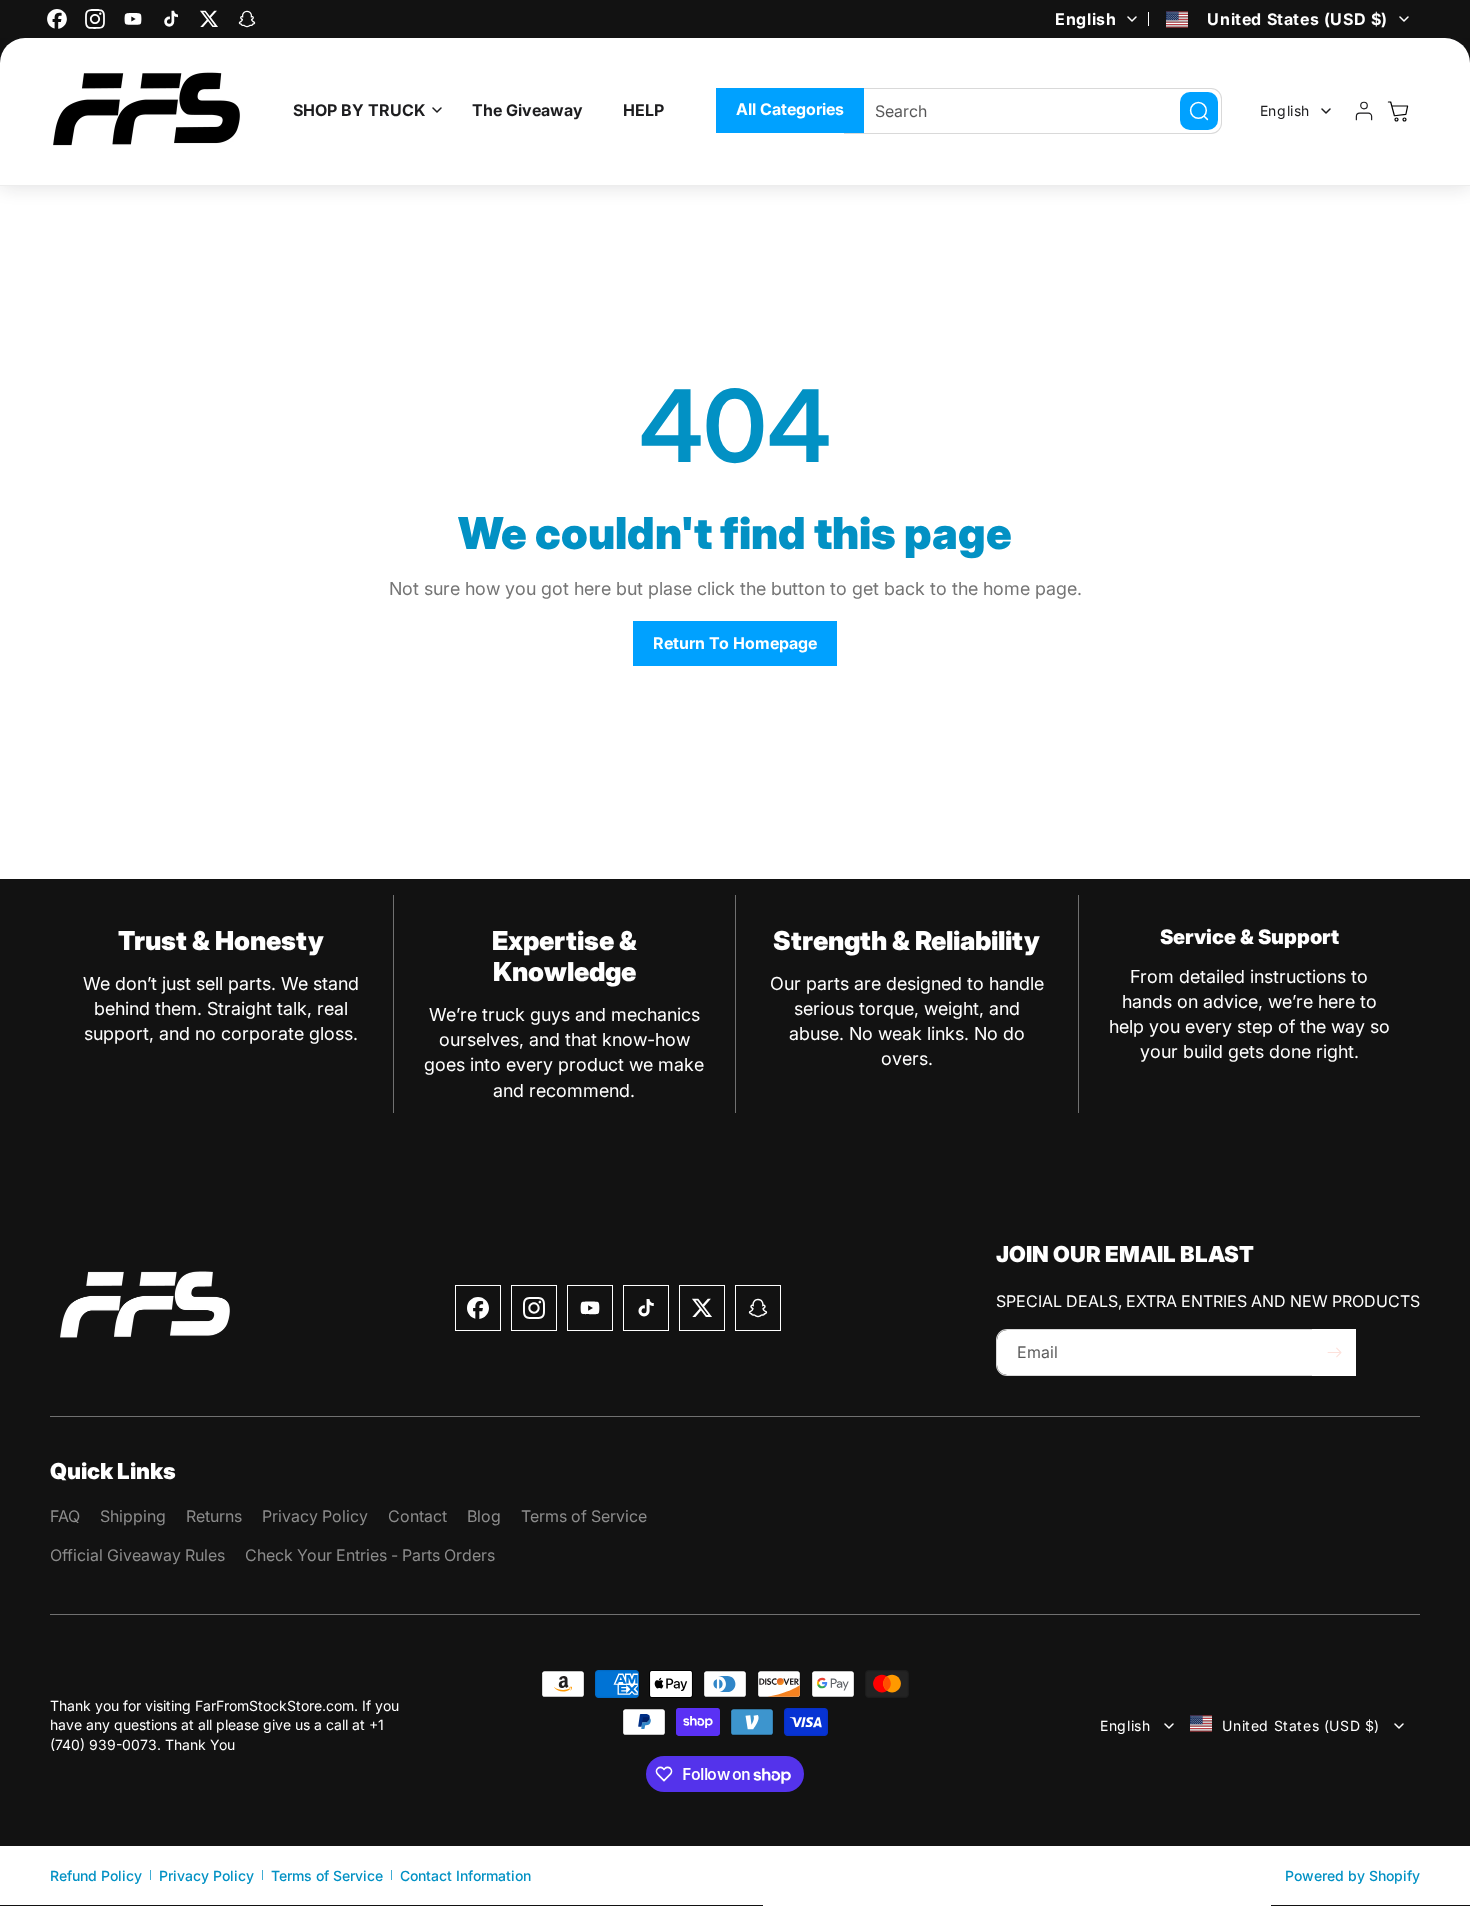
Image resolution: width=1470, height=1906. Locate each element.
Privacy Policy (206, 1875)
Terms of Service (327, 1875)
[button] (362, 110)
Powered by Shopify (1352, 1875)
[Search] (1199, 111)
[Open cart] (1398, 111)
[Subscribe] (1334, 1352)
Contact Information (465, 1875)
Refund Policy (96, 1875)
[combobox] (1033, 111)
